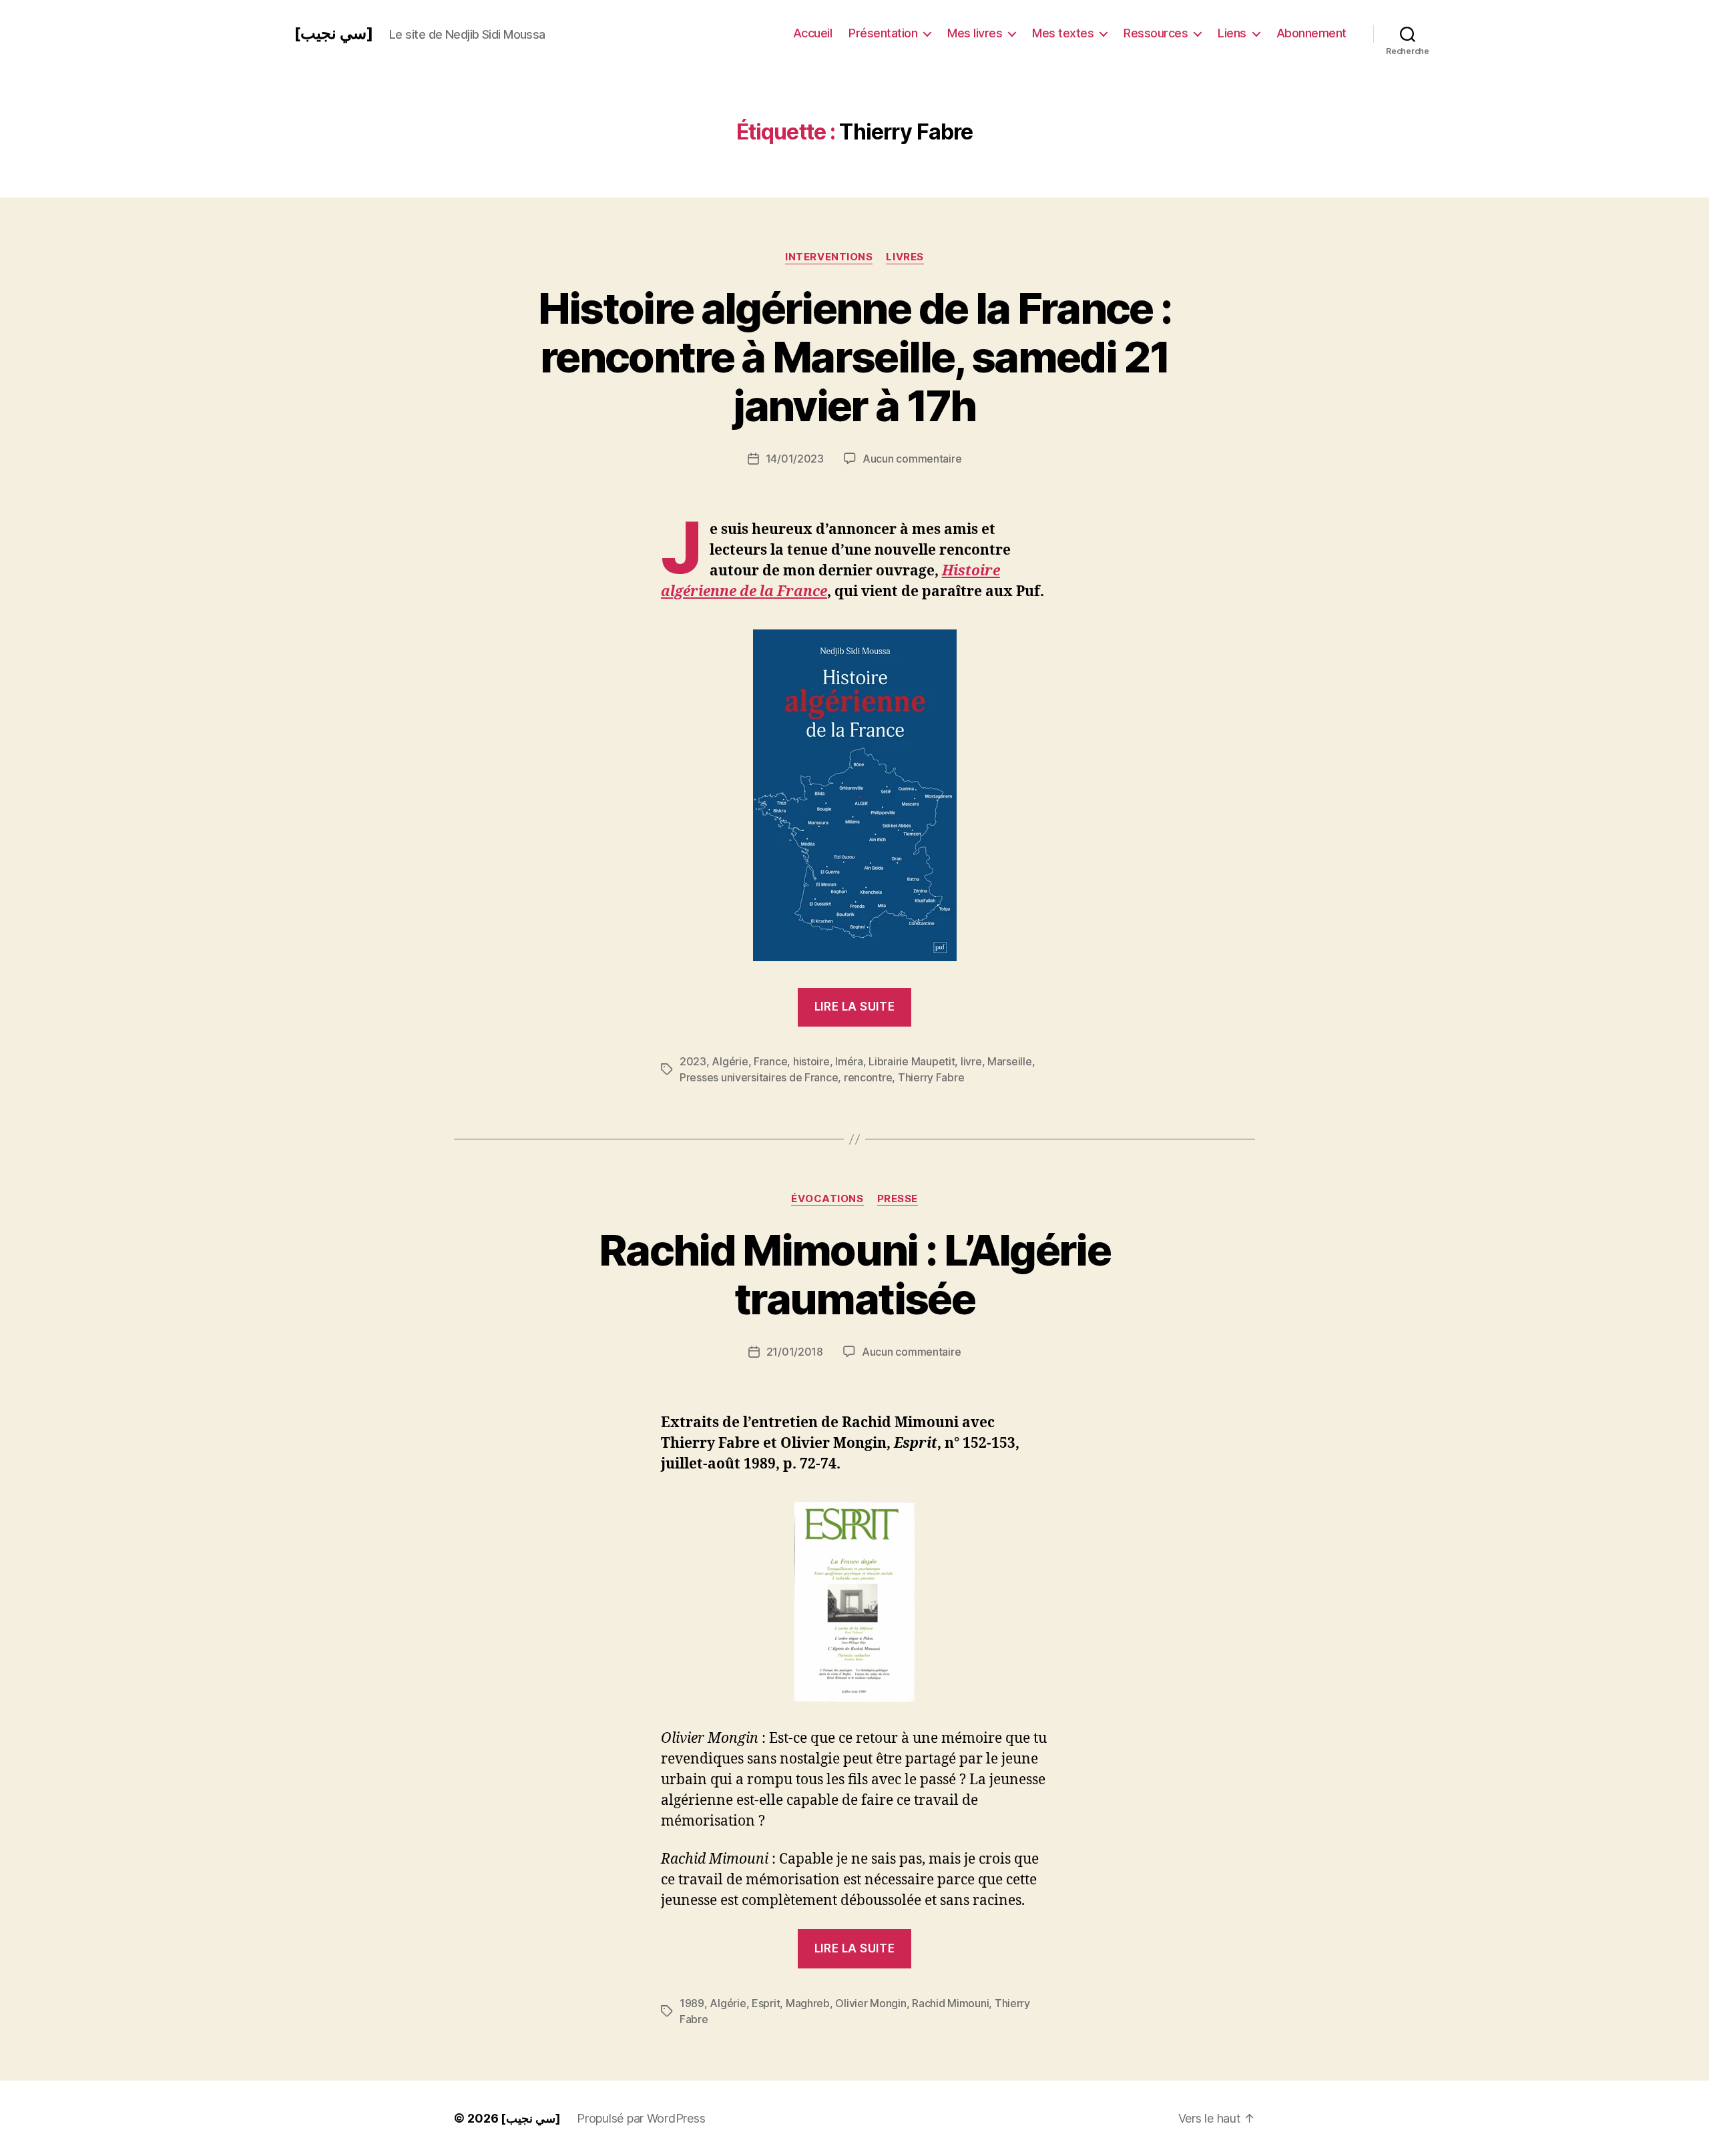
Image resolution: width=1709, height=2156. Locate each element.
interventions (829, 257)
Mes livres (975, 33)
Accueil (813, 33)
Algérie (730, 1061)
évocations (827, 1199)
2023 (693, 1061)
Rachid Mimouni (950, 2003)
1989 (692, 2003)
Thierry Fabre (931, 1077)
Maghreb (808, 2003)
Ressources (1156, 33)
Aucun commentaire (912, 459)
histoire (811, 1061)
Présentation (883, 33)
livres (905, 257)
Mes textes (1063, 33)
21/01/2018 (795, 1352)
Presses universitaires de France (759, 1077)
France (770, 1061)
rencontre (868, 1077)
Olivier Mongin (871, 2003)
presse (898, 1199)
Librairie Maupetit (912, 1061)
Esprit (766, 2003)
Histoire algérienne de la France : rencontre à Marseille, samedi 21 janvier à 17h (855, 357)
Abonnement (1311, 33)
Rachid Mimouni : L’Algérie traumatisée (854, 1274)
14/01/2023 (795, 459)
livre (971, 1061)
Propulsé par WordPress (641, 2118)
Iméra (849, 1061)
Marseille (1010, 1061)
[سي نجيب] (333, 33)
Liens (1232, 33)
